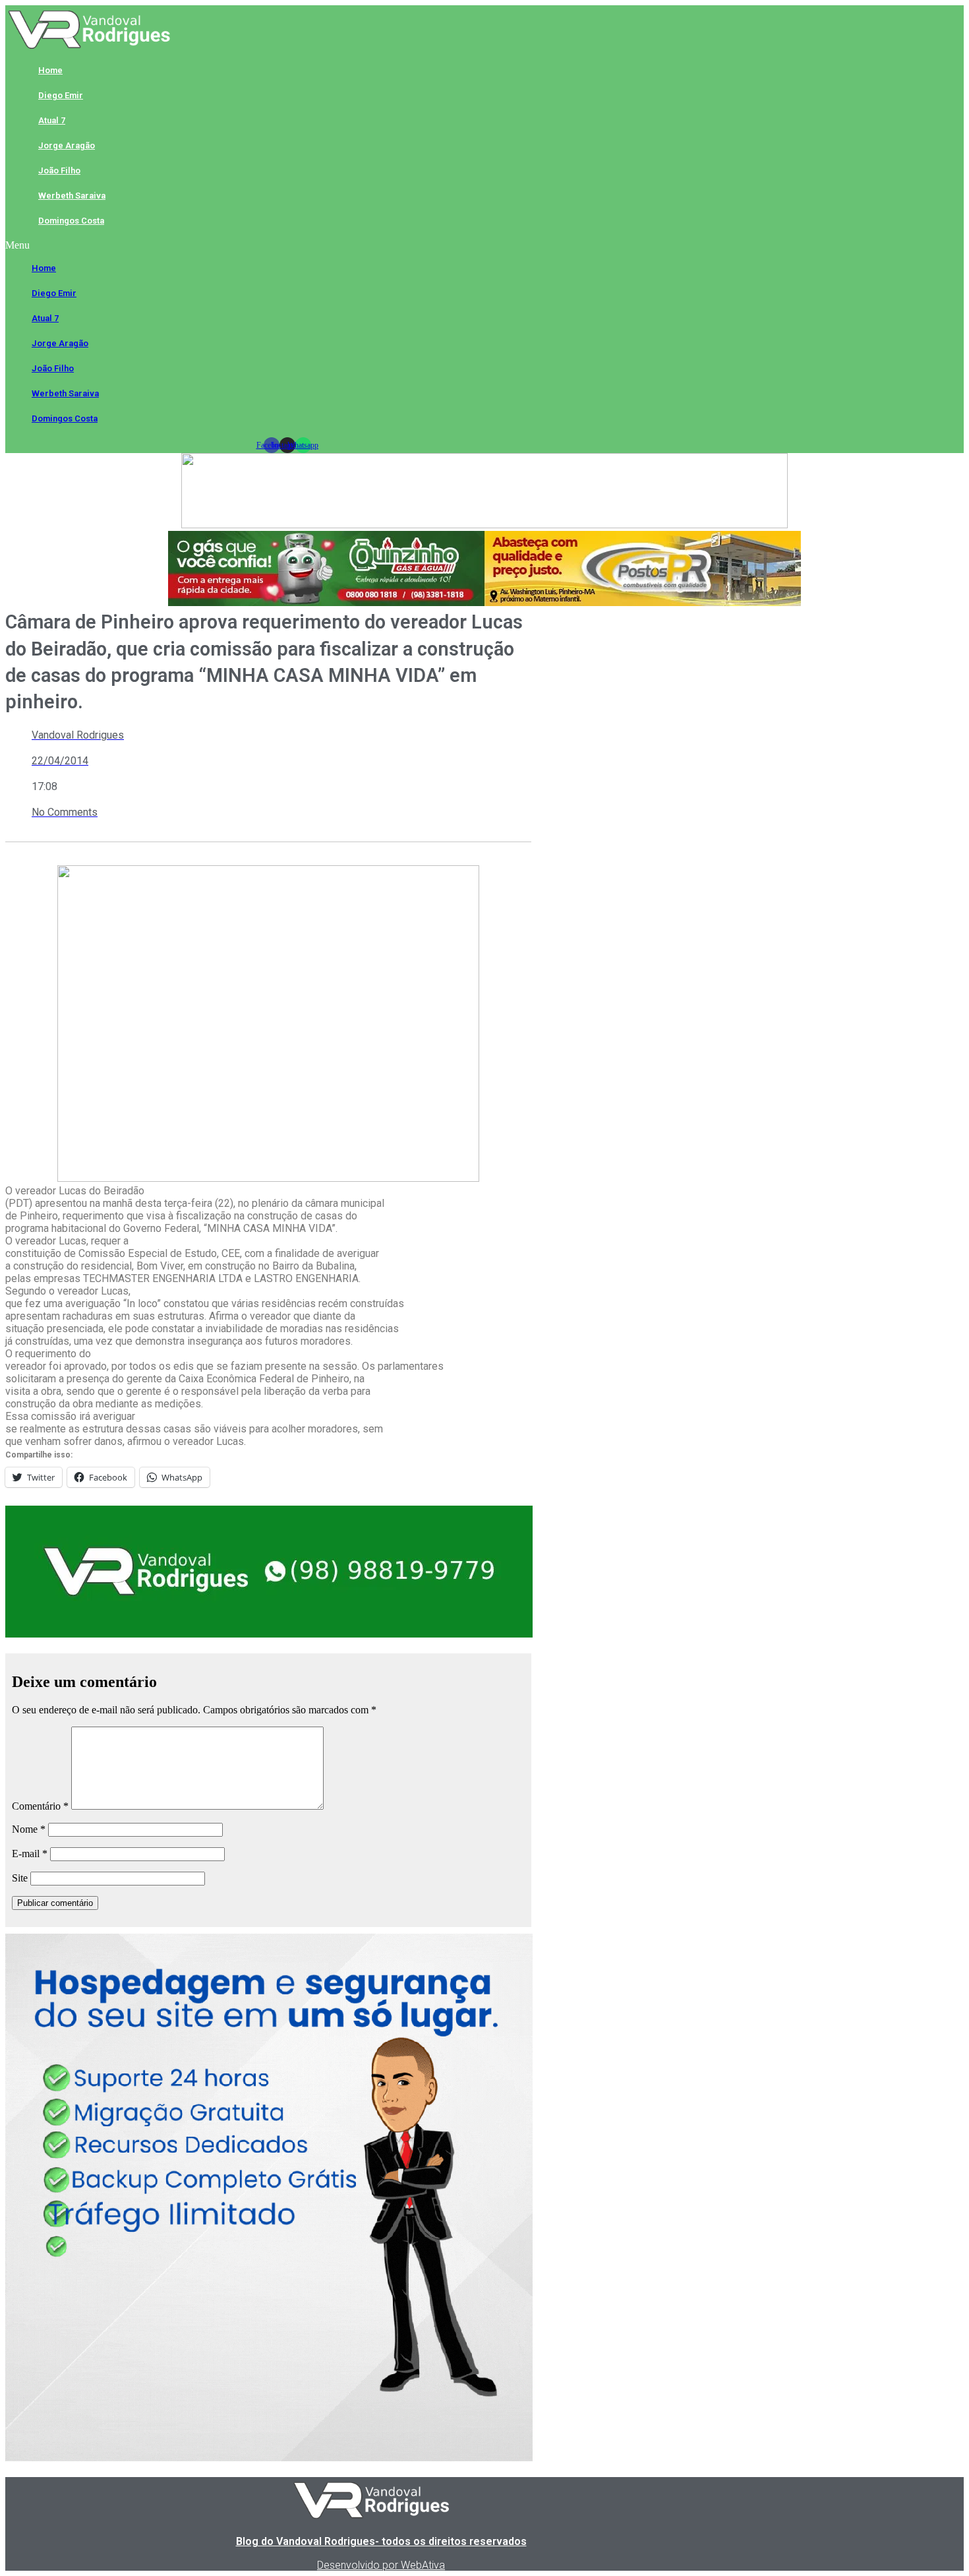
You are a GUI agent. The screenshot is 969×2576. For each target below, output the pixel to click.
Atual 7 (52, 120)
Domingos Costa (71, 221)
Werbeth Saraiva (72, 196)
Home (50, 70)
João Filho (59, 170)
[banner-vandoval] (269, 1634)
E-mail (30, 1854)
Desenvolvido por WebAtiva (381, 2565)
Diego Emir (61, 95)
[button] (287, 245)
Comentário (40, 1806)
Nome (29, 1829)
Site (20, 1878)
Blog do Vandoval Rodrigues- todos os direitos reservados (381, 2541)
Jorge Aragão (67, 145)
